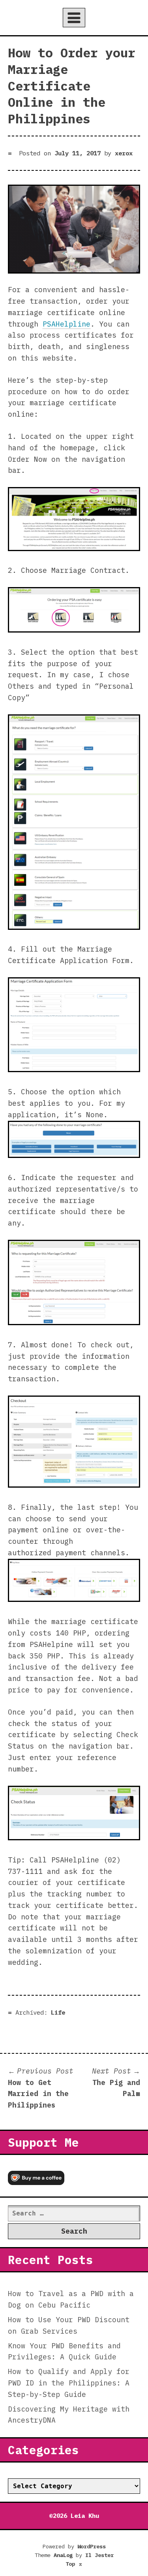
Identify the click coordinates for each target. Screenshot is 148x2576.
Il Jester (99, 2555)
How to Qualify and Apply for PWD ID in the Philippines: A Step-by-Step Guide (69, 2383)
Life (58, 2012)
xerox (124, 153)
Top (74, 2564)
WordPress (92, 2546)
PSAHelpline (67, 324)
